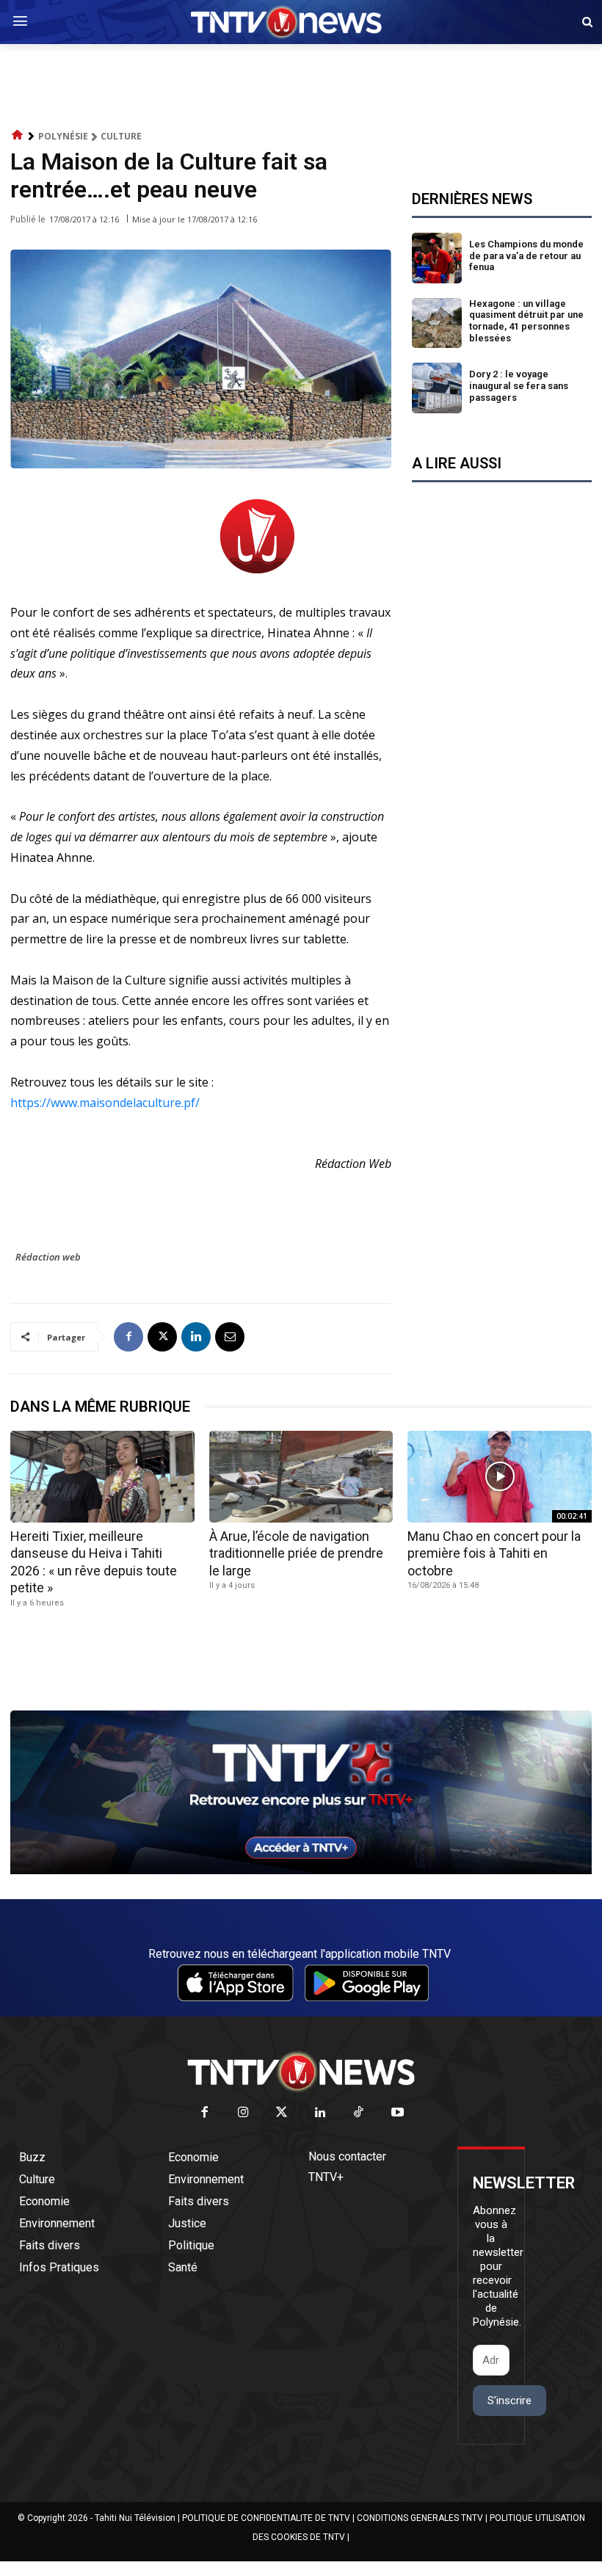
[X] (162, 1337)
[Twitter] (282, 2113)
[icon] (18, 135)
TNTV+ (326, 2177)
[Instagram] (243, 2113)
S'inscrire (509, 2401)
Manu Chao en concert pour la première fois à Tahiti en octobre (494, 1553)
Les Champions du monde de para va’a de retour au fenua (526, 255)
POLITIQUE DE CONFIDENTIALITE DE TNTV (266, 2518)
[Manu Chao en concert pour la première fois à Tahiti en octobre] (500, 1477)
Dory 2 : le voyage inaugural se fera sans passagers (519, 385)
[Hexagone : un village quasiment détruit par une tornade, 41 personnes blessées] (437, 323)
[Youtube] (398, 2113)
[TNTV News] (301, 2072)
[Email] (230, 1337)
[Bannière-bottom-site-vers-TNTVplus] (301, 1871)
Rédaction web (48, 1257)
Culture (121, 136)
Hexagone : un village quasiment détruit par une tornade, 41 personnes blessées (526, 321)
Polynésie (63, 136)
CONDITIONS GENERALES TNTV (420, 2518)
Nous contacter (347, 2156)
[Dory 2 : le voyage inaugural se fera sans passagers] (437, 388)
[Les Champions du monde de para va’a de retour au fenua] (437, 258)
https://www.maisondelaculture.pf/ (105, 1103)
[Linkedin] (196, 1337)
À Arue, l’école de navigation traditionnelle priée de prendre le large (296, 1553)
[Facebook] (128, 1337)
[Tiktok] (359, 2113)
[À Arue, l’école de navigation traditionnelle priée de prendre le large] (301, 1477)
